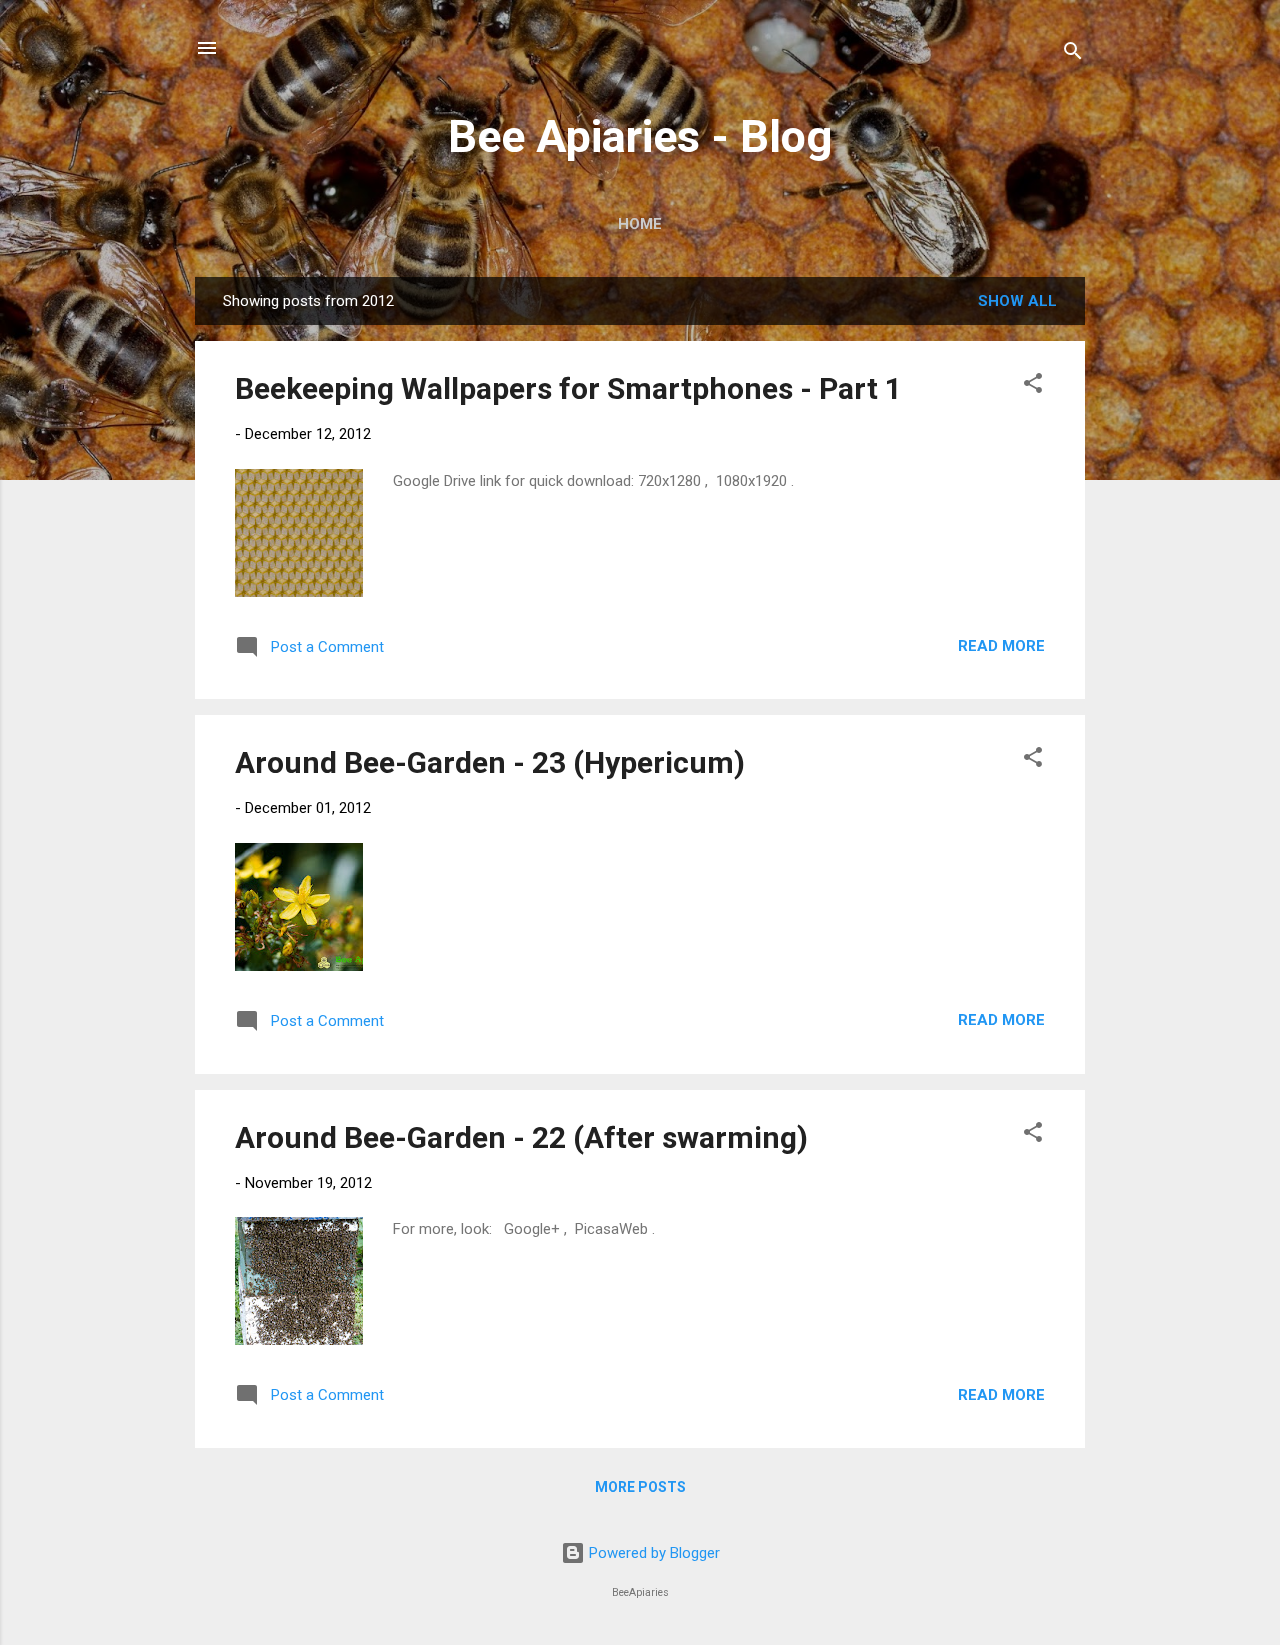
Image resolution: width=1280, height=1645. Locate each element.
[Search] (1073, 54)
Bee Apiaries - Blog (640, 136)
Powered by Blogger (652, 1553)
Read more (1001, 646)
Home (640, 224)
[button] (1033, 386)
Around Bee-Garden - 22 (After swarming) (521, 1137)
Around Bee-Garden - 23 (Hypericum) (490, 762)
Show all (1017, 301)
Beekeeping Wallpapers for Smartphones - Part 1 (568, 388)
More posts (640, 1487)
